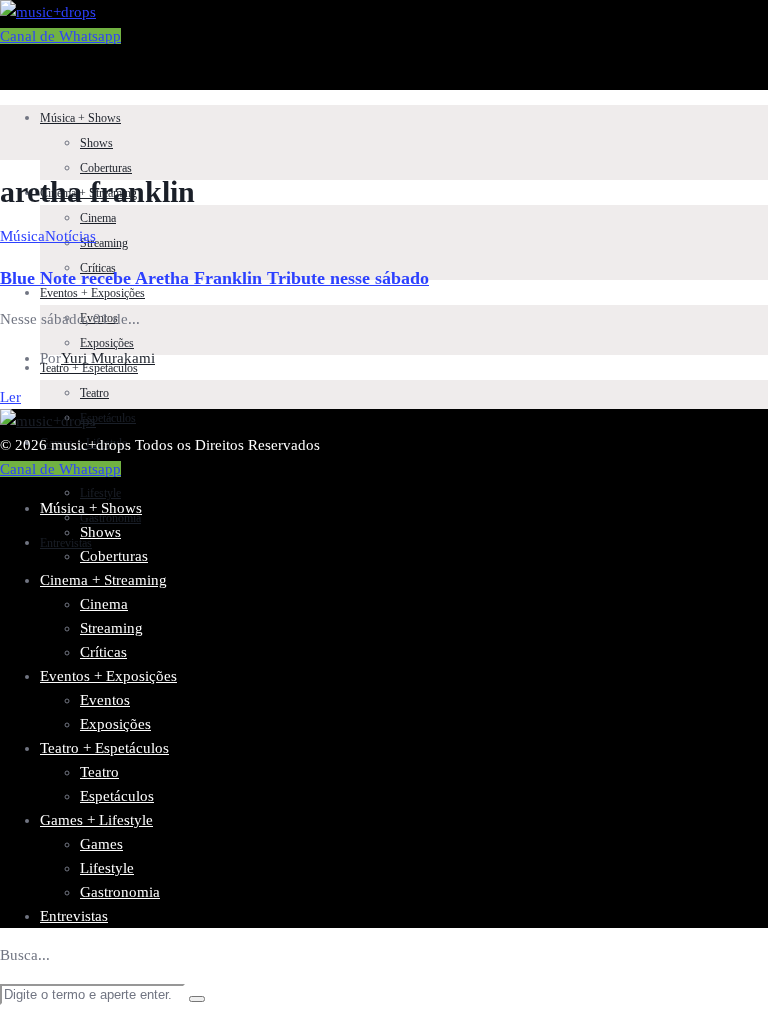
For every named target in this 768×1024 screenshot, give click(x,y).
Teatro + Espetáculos (104, 748)
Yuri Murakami (108, 358)
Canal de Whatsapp (60, 36)
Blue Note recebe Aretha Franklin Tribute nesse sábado (214, 278)
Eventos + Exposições (92, 293)
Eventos (105, 700)
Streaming (104, 243)
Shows (96, 143)
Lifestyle (100, 493)
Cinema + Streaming (103, 580)
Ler (10, 397)
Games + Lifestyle (96, 820)
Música (22, 236)
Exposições (107, 343)
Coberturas (106, 168)
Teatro (94, 393)
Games (101, 844)
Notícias (70, 236)
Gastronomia (110, 518)
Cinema (98, 218)
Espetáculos (108, 418)
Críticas (103, 652)
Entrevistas (74, 916)
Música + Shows (80, 118)
